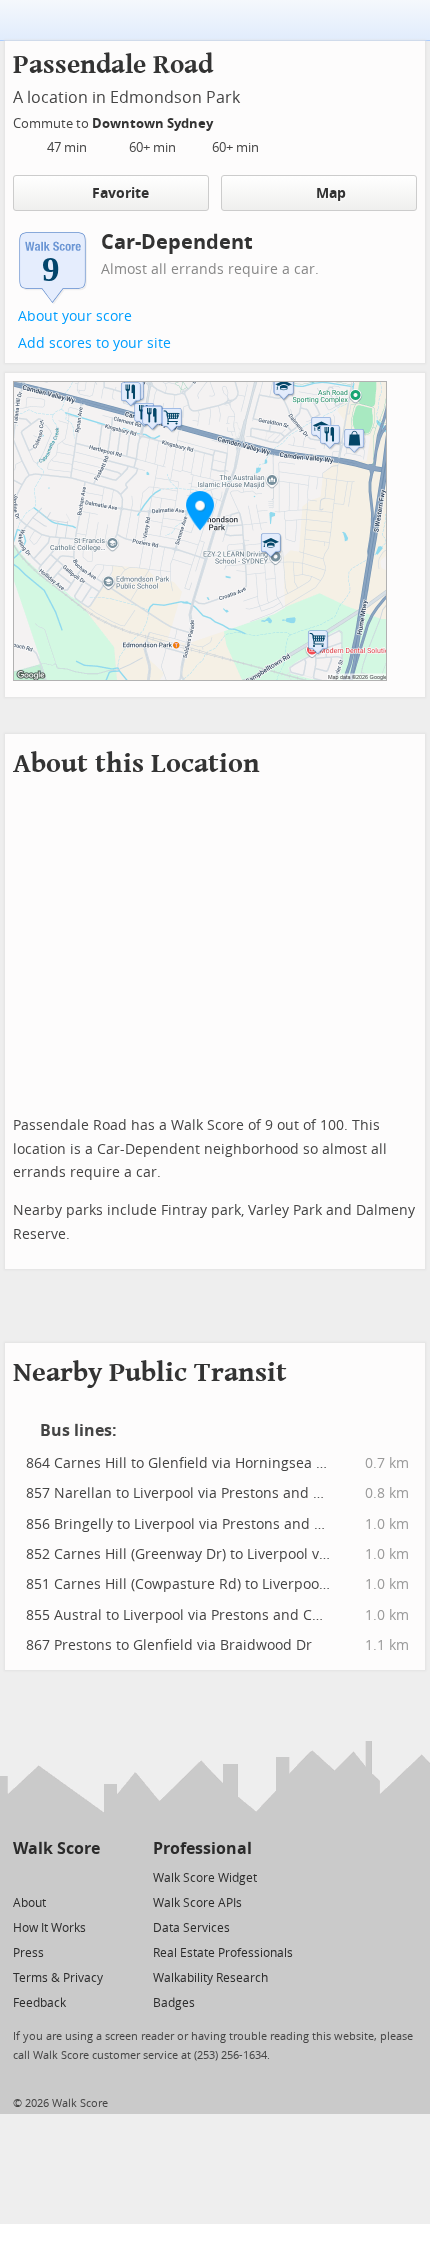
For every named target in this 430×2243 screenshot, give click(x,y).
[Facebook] (55, 1876)
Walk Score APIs (197, 1903)
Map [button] (331, 193)
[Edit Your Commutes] (226, 120)
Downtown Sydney (154, 123)
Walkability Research (210, 1978)
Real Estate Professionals (223, 1953)
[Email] (86, 1876)
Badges (174, 2003)
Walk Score (56, 1848)
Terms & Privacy (58, 1978)
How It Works (49, 1928)
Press (28, 1953)
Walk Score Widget (205, 1878)
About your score (75, 316)
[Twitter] (24, 1876)
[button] (200, 510)
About (29, 1903)
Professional (202, 1848)
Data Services (191, 1928)
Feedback (39, 2003)
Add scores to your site (94, 343)
